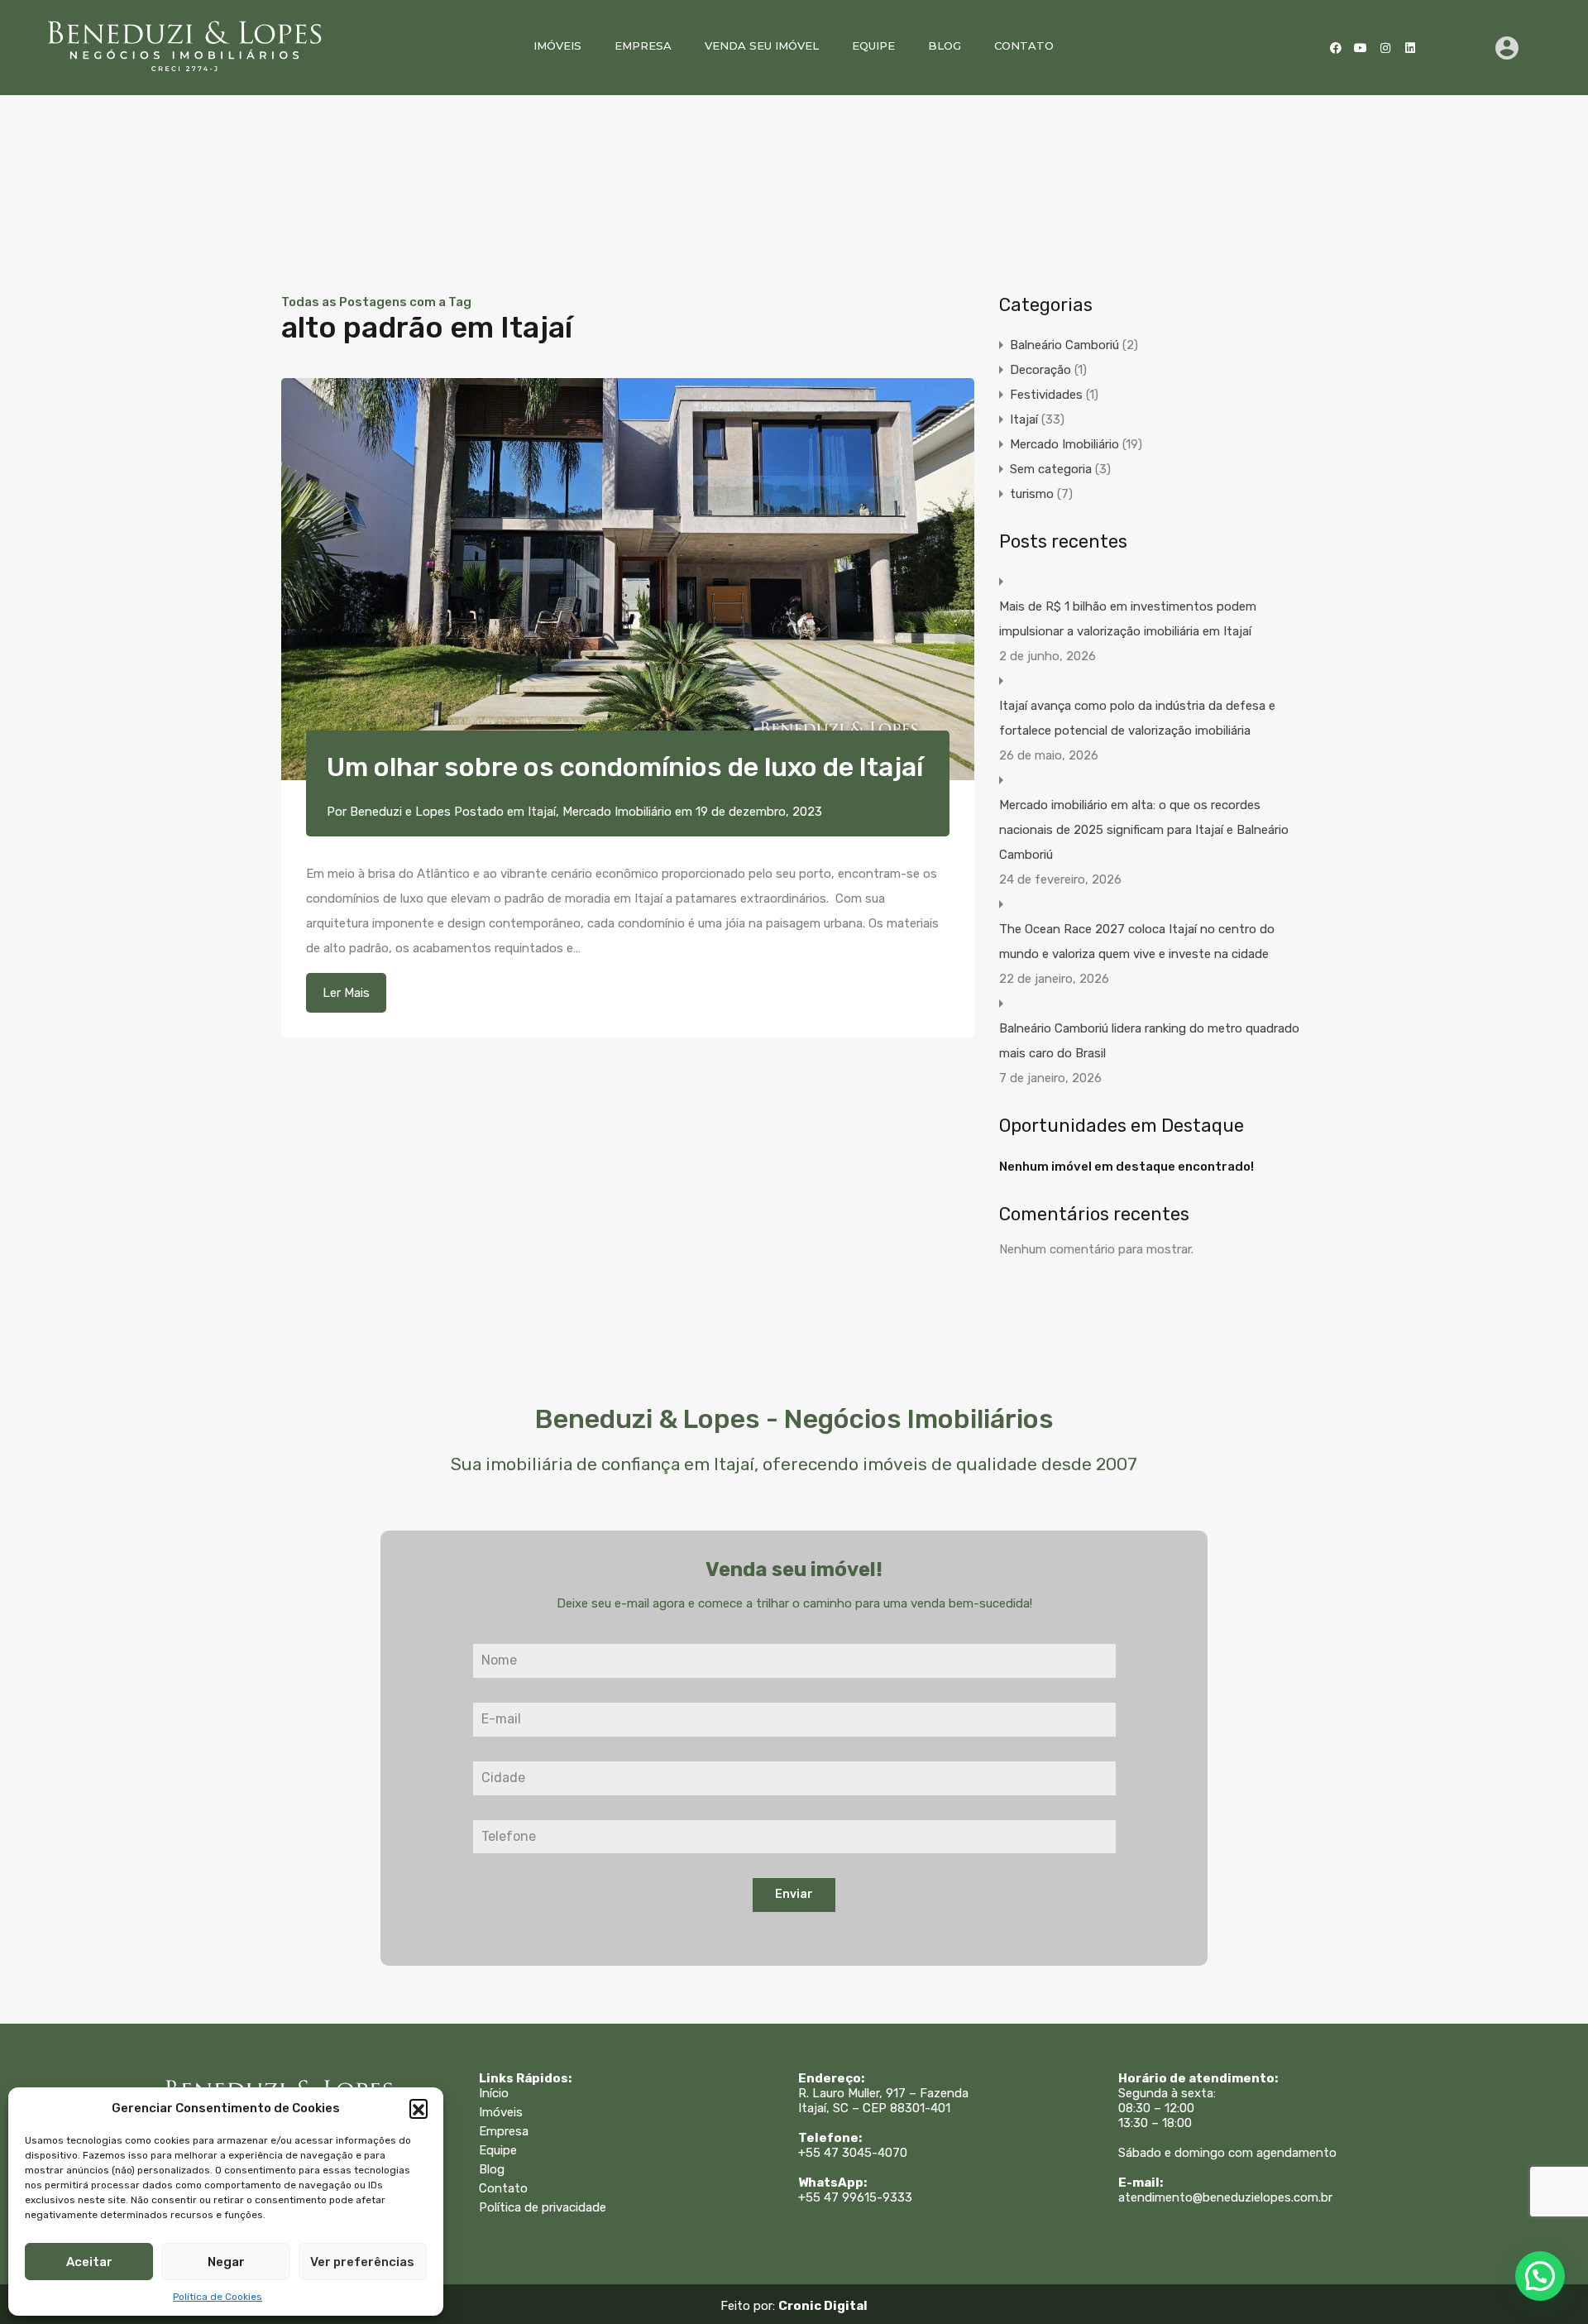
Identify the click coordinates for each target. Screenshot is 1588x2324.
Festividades (1046, 395)
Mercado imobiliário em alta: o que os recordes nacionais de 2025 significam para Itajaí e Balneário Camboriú (1144, 830)
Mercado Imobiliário (617, 812)
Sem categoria (1051, 469)
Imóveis (557, 46)
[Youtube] (1361, 48)
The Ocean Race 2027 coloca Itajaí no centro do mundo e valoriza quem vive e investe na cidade (1137, 942)
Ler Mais (346, 993)
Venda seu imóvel (762, 46)
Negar (226, 2262)
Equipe (873, 46)
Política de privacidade (543, 2207)
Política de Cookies (218, 2297)
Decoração (1040, 370)
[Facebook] (1336, 48)
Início (494, 2093)
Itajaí (542, 812)
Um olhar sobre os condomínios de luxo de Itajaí (625, 767)
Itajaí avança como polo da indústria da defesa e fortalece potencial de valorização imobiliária (1137, 718)
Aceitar (89, 2262)
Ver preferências (362, 2262)
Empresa (643, 46)
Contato (1024, 46)
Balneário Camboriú (1064, 345)
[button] (419, 2108)
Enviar (794, 1894)
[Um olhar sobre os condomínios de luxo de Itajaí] (628, 580)
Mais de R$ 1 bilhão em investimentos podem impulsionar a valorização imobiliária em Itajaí (1128, 619)
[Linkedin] (1410, 48)
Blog (945, 46)
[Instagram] (1385, 48)
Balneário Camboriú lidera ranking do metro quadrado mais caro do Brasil (1149, 1041)
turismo (1032, 494)
